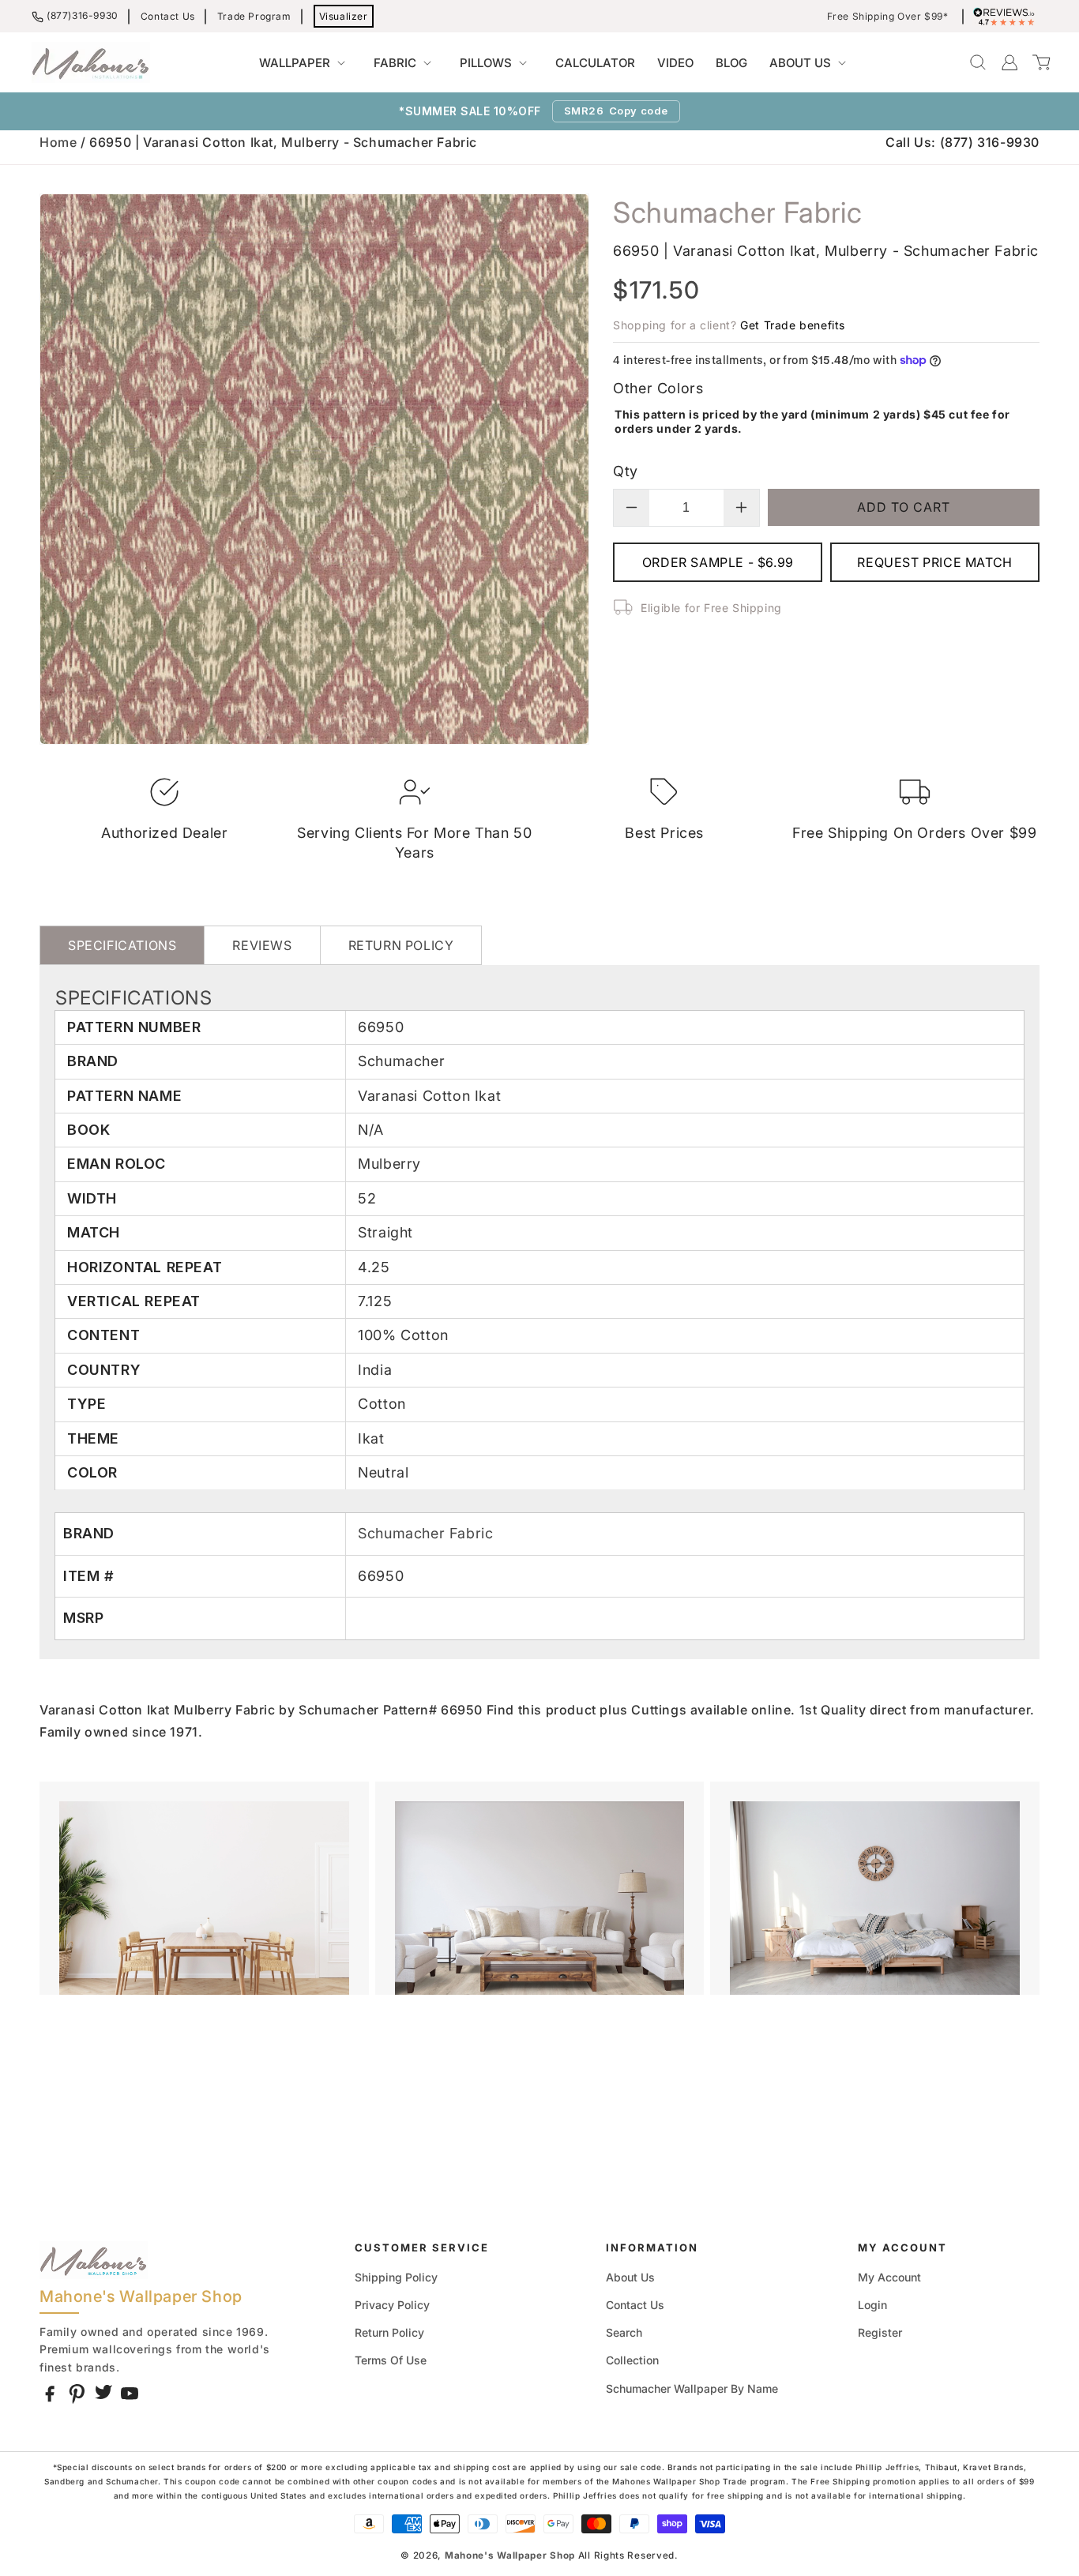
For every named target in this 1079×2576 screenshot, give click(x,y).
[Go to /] (91, 62)
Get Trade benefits (793, 325)
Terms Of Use (391, 2360)
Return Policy (389, 2332)
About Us (630, 2277)
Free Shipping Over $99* (888, 17)
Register (880, 2332)
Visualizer (344, 16)
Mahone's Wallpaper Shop (510, 2555)
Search (624, 2332)
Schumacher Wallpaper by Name (692, 2388)
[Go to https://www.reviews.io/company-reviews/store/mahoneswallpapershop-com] (1008, 17)
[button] (305, 63)
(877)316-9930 (83, 15)
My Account (889, 2277)
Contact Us (168, 16)
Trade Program (254, 16)
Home (58, 142)
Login (872, 2305)
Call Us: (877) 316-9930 (962, 142)
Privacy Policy (392, 2305)
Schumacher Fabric (425, 1533)
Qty (625, 471)
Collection (632, 2360)
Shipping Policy (396, 2277)
